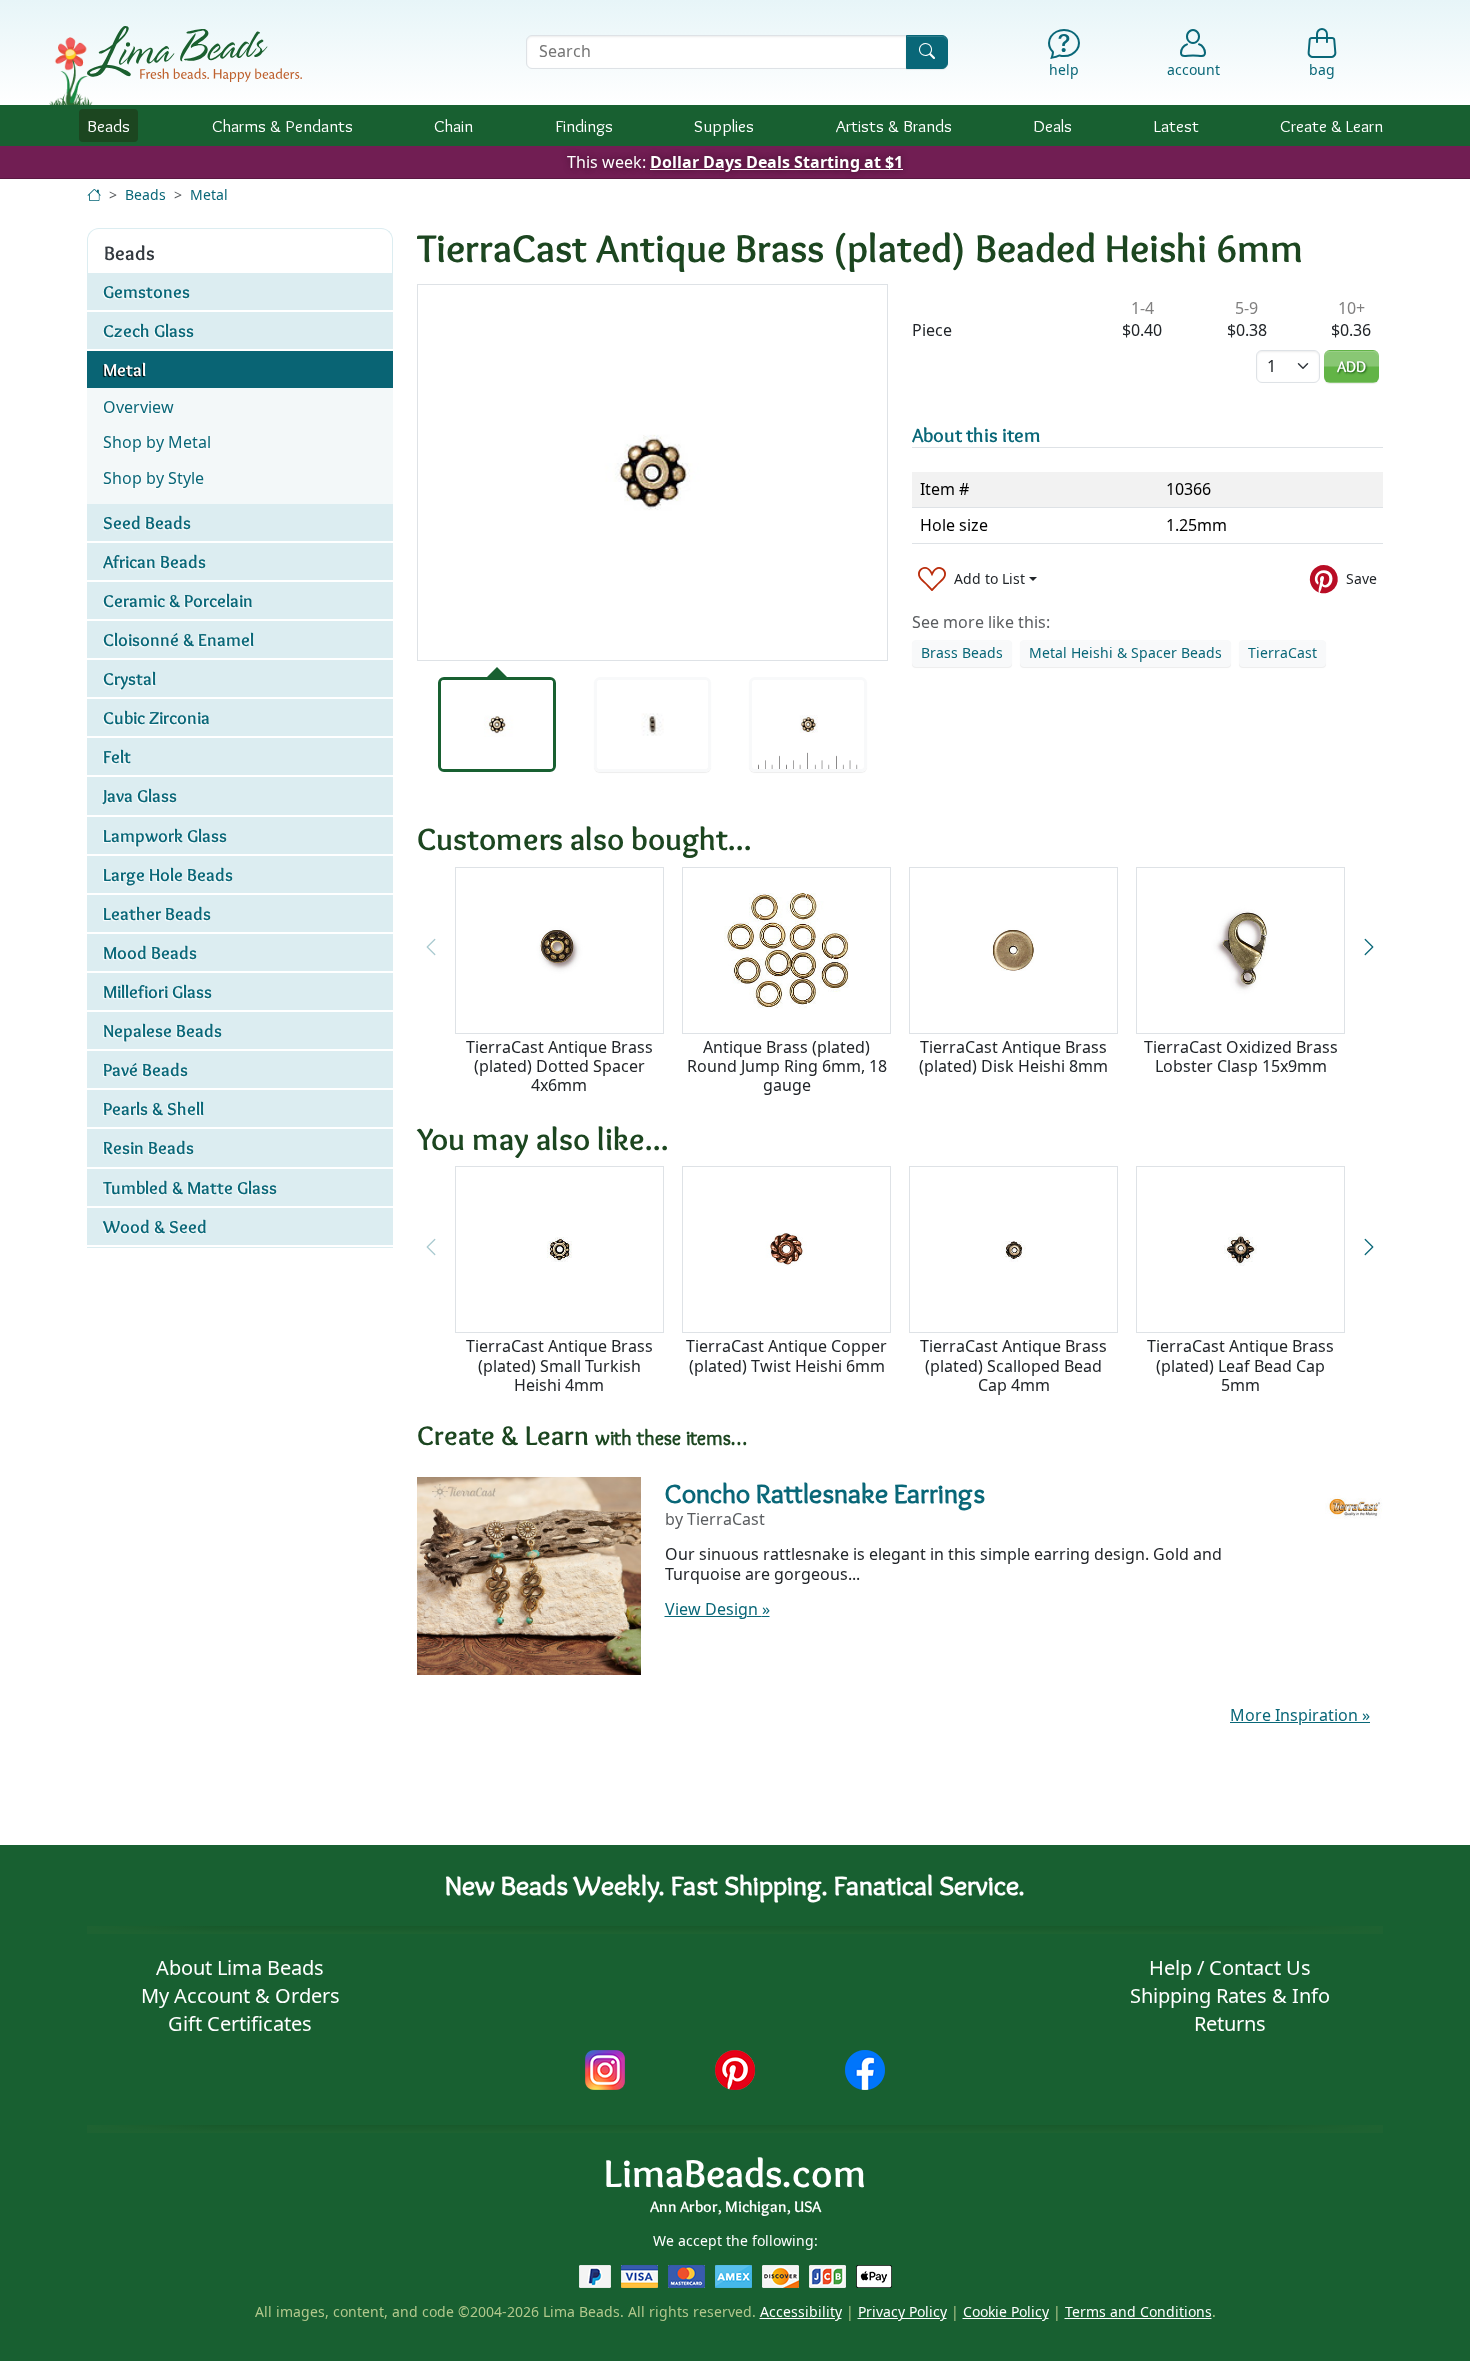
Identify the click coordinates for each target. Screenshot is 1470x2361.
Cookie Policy (1006, 2311)
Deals (1052, 125)
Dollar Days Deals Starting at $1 (776, 162)
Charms (282, 125)
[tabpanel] (652, 472)
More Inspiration (1300, 1715)
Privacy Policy (902, 2311)
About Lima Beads (240, 1967)
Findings (584, 125)
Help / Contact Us (1230, 1967)
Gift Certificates (240, 2023)
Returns (1230, 2023)
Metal (209, 194)
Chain (453, 125)
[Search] (927, 51)
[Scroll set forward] (1368, 948)
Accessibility (801, 2311)
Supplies (724, 125)
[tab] (497, 724)
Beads (108, 125)
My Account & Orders (240, 1995)
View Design (717, 1609)
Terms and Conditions (1138, 2311)
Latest (1176, 125)
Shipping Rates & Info (1230, 1995)
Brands (894, 125)
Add (1351, 366)
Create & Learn (1331, 125)
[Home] (94, 194)
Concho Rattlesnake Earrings (825, 1493)
